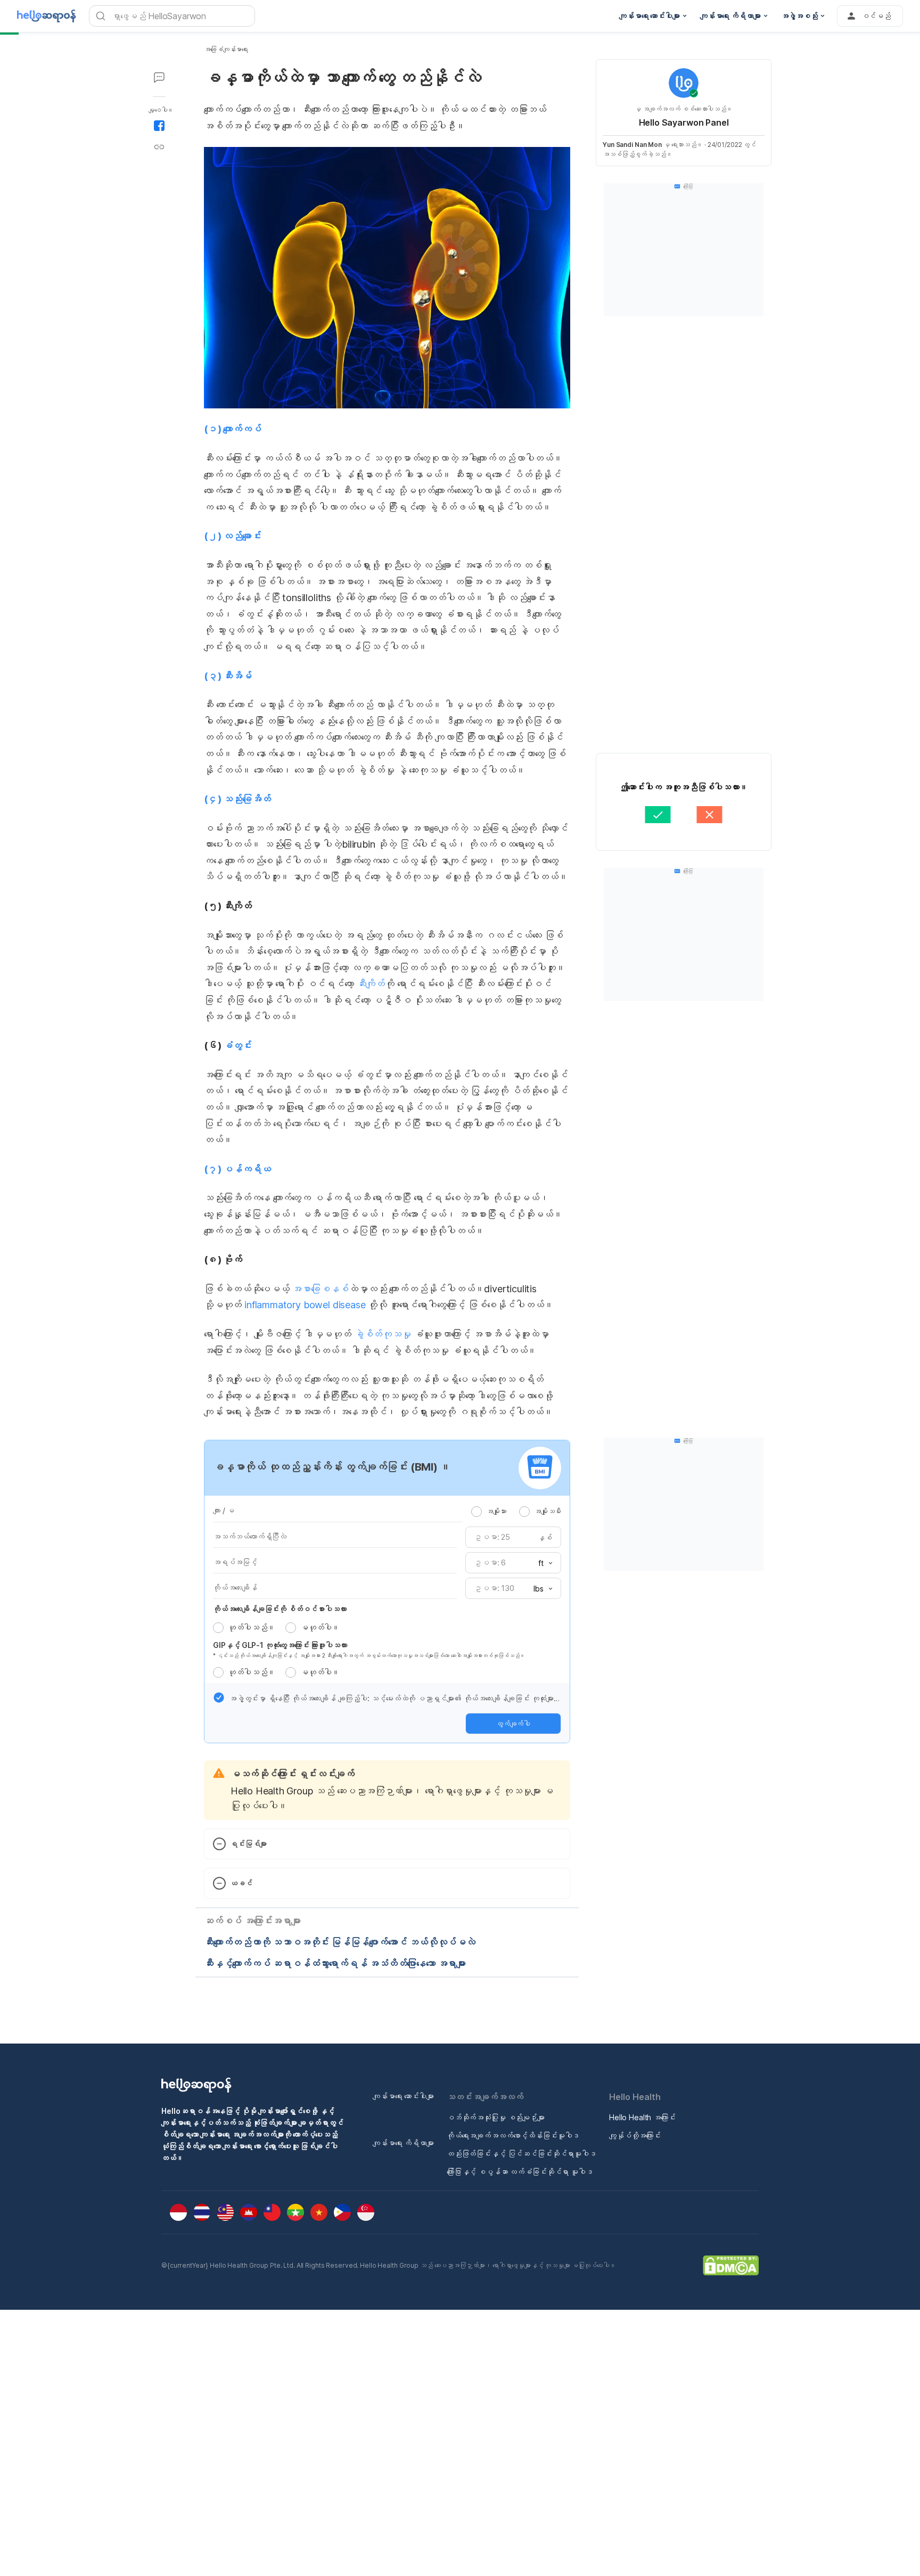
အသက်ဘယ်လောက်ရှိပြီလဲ (250, 1536)
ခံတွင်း (236, 1045)
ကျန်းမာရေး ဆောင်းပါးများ (403, 2096)
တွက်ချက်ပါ (513, 1724)
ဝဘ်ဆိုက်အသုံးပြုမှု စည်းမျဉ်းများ (496, 2117)
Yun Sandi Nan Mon (632, 145)
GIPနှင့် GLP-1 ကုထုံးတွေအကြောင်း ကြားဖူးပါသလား (280, 1645)
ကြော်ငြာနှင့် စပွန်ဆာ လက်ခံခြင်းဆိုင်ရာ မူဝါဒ (520, 2172)
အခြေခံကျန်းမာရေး (226, 49)
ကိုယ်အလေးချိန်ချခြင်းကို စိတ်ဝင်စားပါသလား (280, 1609)
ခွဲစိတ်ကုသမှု (383, 1334)
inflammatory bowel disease (305, 1305)
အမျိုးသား (496, 1511)
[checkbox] (219, 1697)
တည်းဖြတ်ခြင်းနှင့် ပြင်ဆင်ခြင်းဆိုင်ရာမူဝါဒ (521, 2153)
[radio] (477, 1512)
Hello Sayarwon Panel (684, 122)
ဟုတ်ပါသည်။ (251, 1627)
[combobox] (542, 1563)
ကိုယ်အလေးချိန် (235, 1588)
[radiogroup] (516, 1511)
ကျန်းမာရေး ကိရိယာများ (403, 2143)
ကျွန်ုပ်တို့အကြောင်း (635, 2135)
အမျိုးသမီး (548, 1511)
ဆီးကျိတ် (371, 984)
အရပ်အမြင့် (235, 1562)
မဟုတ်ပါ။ (320, 1627)
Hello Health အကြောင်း (642, 2117)
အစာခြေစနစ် (320, 1289)
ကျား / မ (224, 1510)
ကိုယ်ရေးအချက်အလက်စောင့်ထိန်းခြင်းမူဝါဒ (513, 2135)
